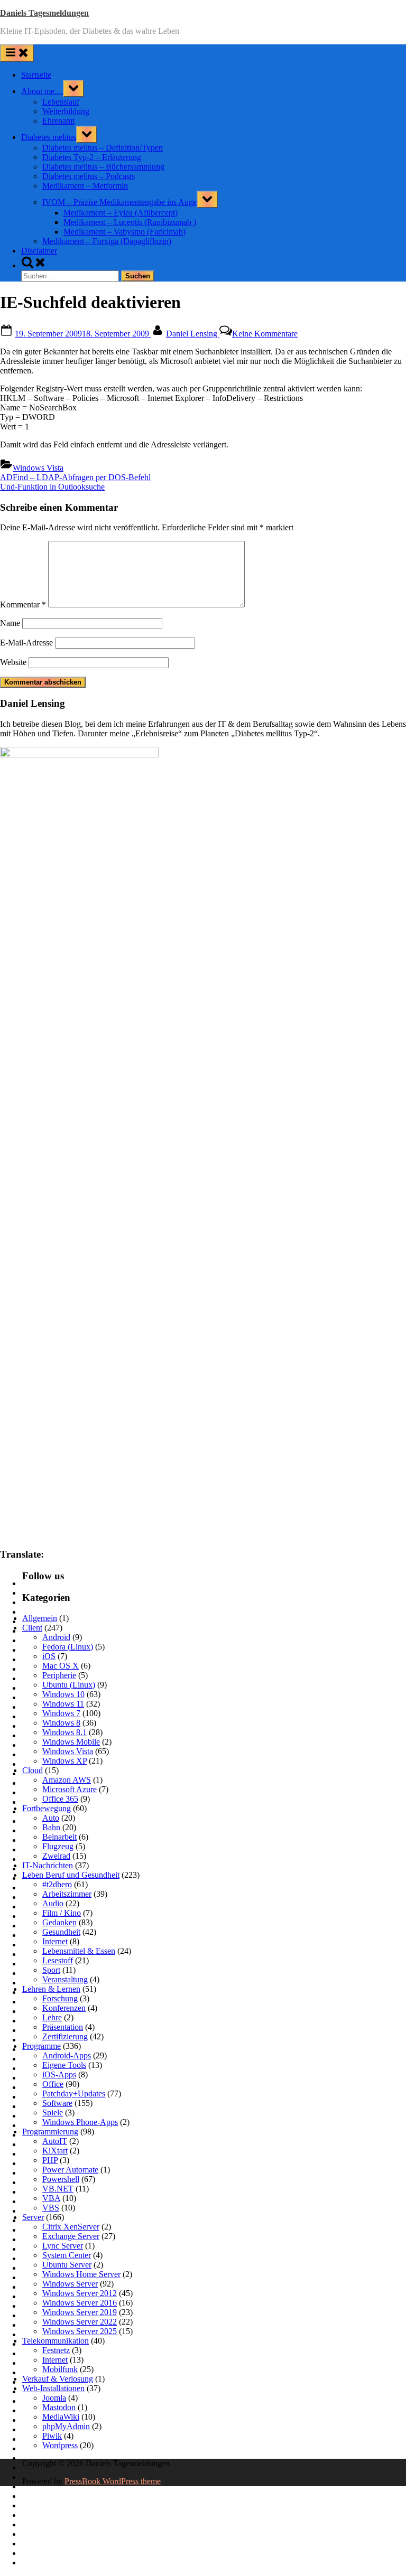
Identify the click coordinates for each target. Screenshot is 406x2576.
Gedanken (59, 1922)
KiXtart (55, 2151)
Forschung (60, 1998)
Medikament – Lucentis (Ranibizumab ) (130, 222)
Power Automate (70, 2170)
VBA (51, 2198)
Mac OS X (61, 1666)
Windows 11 (63, 1704)
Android (56, 1637)
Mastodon (59, 2407)
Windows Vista (38, 468)
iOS (49, 1656)
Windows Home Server (81, 2274)
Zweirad (56, 1856)
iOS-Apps (59, 2074)
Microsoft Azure (70, 1789)
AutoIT (55, 2141)
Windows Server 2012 (80, 2293)
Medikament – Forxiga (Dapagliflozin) (107, 241)
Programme (41, 2046)
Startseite (36, 75)
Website (13, 662)
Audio (53, 1903)
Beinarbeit (59, 1837)
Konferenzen (64, 2008)
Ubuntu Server (67, 2265)
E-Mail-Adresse (26, 643)
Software (57, 2103)
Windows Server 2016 (80, 2303)
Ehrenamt (58, 121)
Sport (51, 1970)
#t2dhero (57, 1884)
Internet (55, 1941)
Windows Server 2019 (80, 2312)
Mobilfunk (60, 2369)
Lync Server (63, 2246)
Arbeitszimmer (67, 1894)
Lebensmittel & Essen (79, 1951)
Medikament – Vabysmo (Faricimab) (124, 232)
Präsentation (63, 2027)
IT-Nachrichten (48, 1865)
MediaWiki (61, 2417)
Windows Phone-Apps (80, 2122)
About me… (42, 91)
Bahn (51, 1827)
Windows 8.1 (64, 1732)
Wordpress (60, 2445)
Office (53, 2084)
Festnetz (56, 2350)
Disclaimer (39, 251)
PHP (50, 2160)
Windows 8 (61, 1723)
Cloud (33, 1770)
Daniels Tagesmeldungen (44, 13)
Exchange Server (71, 2236)
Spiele (53, 2113)
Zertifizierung (65, 2036)
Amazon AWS (67, 1780)
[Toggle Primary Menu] (17, 53)
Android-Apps (67, 2055)
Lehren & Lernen (51, 1989)
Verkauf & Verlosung (58, 2379)
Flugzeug (58, 1846)
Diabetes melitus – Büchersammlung (103, 167)
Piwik (52, 2436)
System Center (67, 2255)
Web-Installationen (53, 2388)
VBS (51, 2208)
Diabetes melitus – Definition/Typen (103, 148)
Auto (51, 1818)
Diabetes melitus (49, 137)
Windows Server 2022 (80, 2322)
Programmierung (50, 2132)
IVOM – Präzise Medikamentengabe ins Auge (119, 202)
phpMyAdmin (66, 2426)
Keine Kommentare (265, 334)
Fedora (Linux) (68, 1647)
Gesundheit (61, 1932)
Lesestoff (58, 1960)
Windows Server (70, 2284)
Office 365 (60, 1799)
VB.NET (58, 2189)
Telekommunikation (56, 2341)
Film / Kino (62, 1913)
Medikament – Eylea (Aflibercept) (121, 213)
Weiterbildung (66, 111)
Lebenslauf (61, 102)
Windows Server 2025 (80, 2331)
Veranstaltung (65, 1979)
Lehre (52, 2017)
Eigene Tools (64, 2065)
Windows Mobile (71, 1742)
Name (10, 623)
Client (32, 1628)
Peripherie (59, 1675)
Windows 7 (61, 1713)
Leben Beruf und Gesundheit (71, 1875)
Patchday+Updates (74, 2093)
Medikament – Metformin (85, 186)
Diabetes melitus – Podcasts (89, 176)
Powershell (61, 2179)
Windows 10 (63, 1694)
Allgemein (40, 1618)
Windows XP (64, 1761)
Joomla (54, 2398)
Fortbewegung (47, 1808)
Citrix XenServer (71, 2227)
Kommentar (23, 605)
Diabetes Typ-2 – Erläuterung (92, 157)
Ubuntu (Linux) (69, 1685)
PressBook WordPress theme (113, 2481)
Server (33, 2217)
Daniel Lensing (193, 334)
